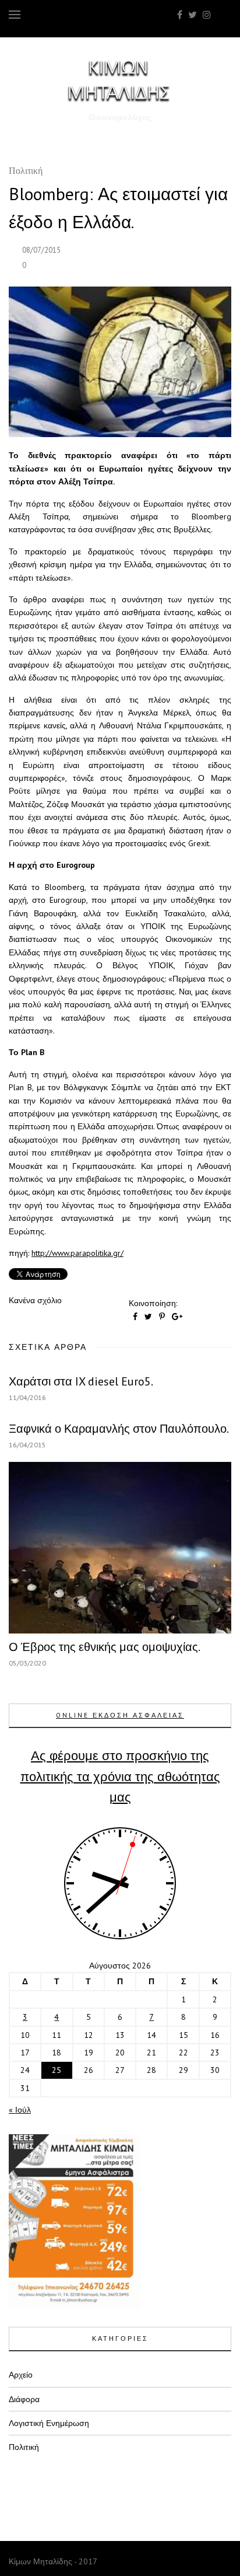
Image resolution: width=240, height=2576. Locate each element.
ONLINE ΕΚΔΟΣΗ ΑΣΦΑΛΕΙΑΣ (120, 1715)
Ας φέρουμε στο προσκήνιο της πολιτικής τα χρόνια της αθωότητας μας (120, 1776)
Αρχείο (21, 2375)
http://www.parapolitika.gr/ (77, 1253)
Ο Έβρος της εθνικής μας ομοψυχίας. (105, 1647)
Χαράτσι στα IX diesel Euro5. (81, 1381)
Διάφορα (24, 2399)
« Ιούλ (20, 2110)
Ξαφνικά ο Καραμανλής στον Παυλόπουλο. (119, 1429)
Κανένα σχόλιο (35, 1300)
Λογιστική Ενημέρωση (49, 2423)
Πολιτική (26, 172)
